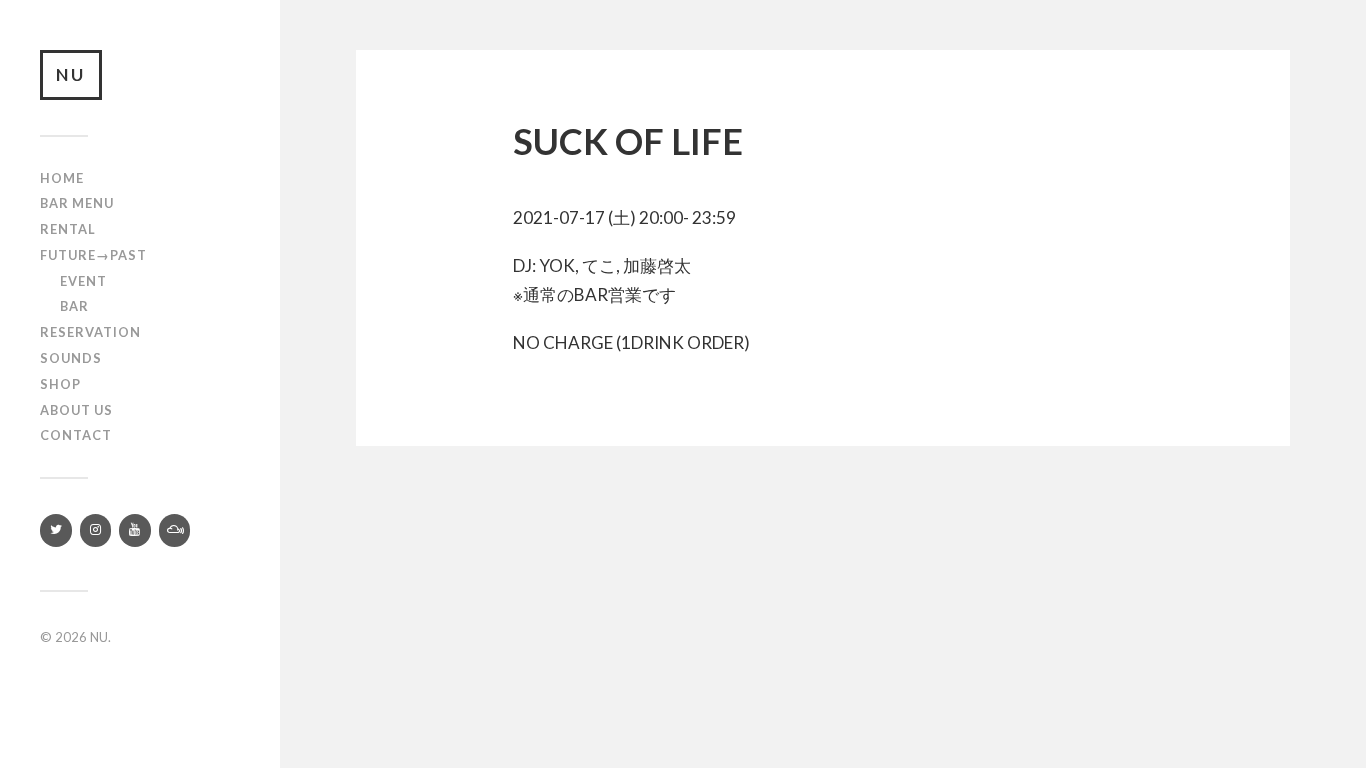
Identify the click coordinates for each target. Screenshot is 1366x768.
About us (76, 410)
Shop (60, 384)
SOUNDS (71, 358)
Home (62, 178)
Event (83, 281)
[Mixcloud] (175, 530)
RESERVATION (90, 332)
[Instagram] (96, 530)
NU (71, 74)
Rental (68, 229)
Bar (74, 306)
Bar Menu (77, 203)
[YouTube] (135, 530)
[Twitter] (56, 530)
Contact (76, 435)
